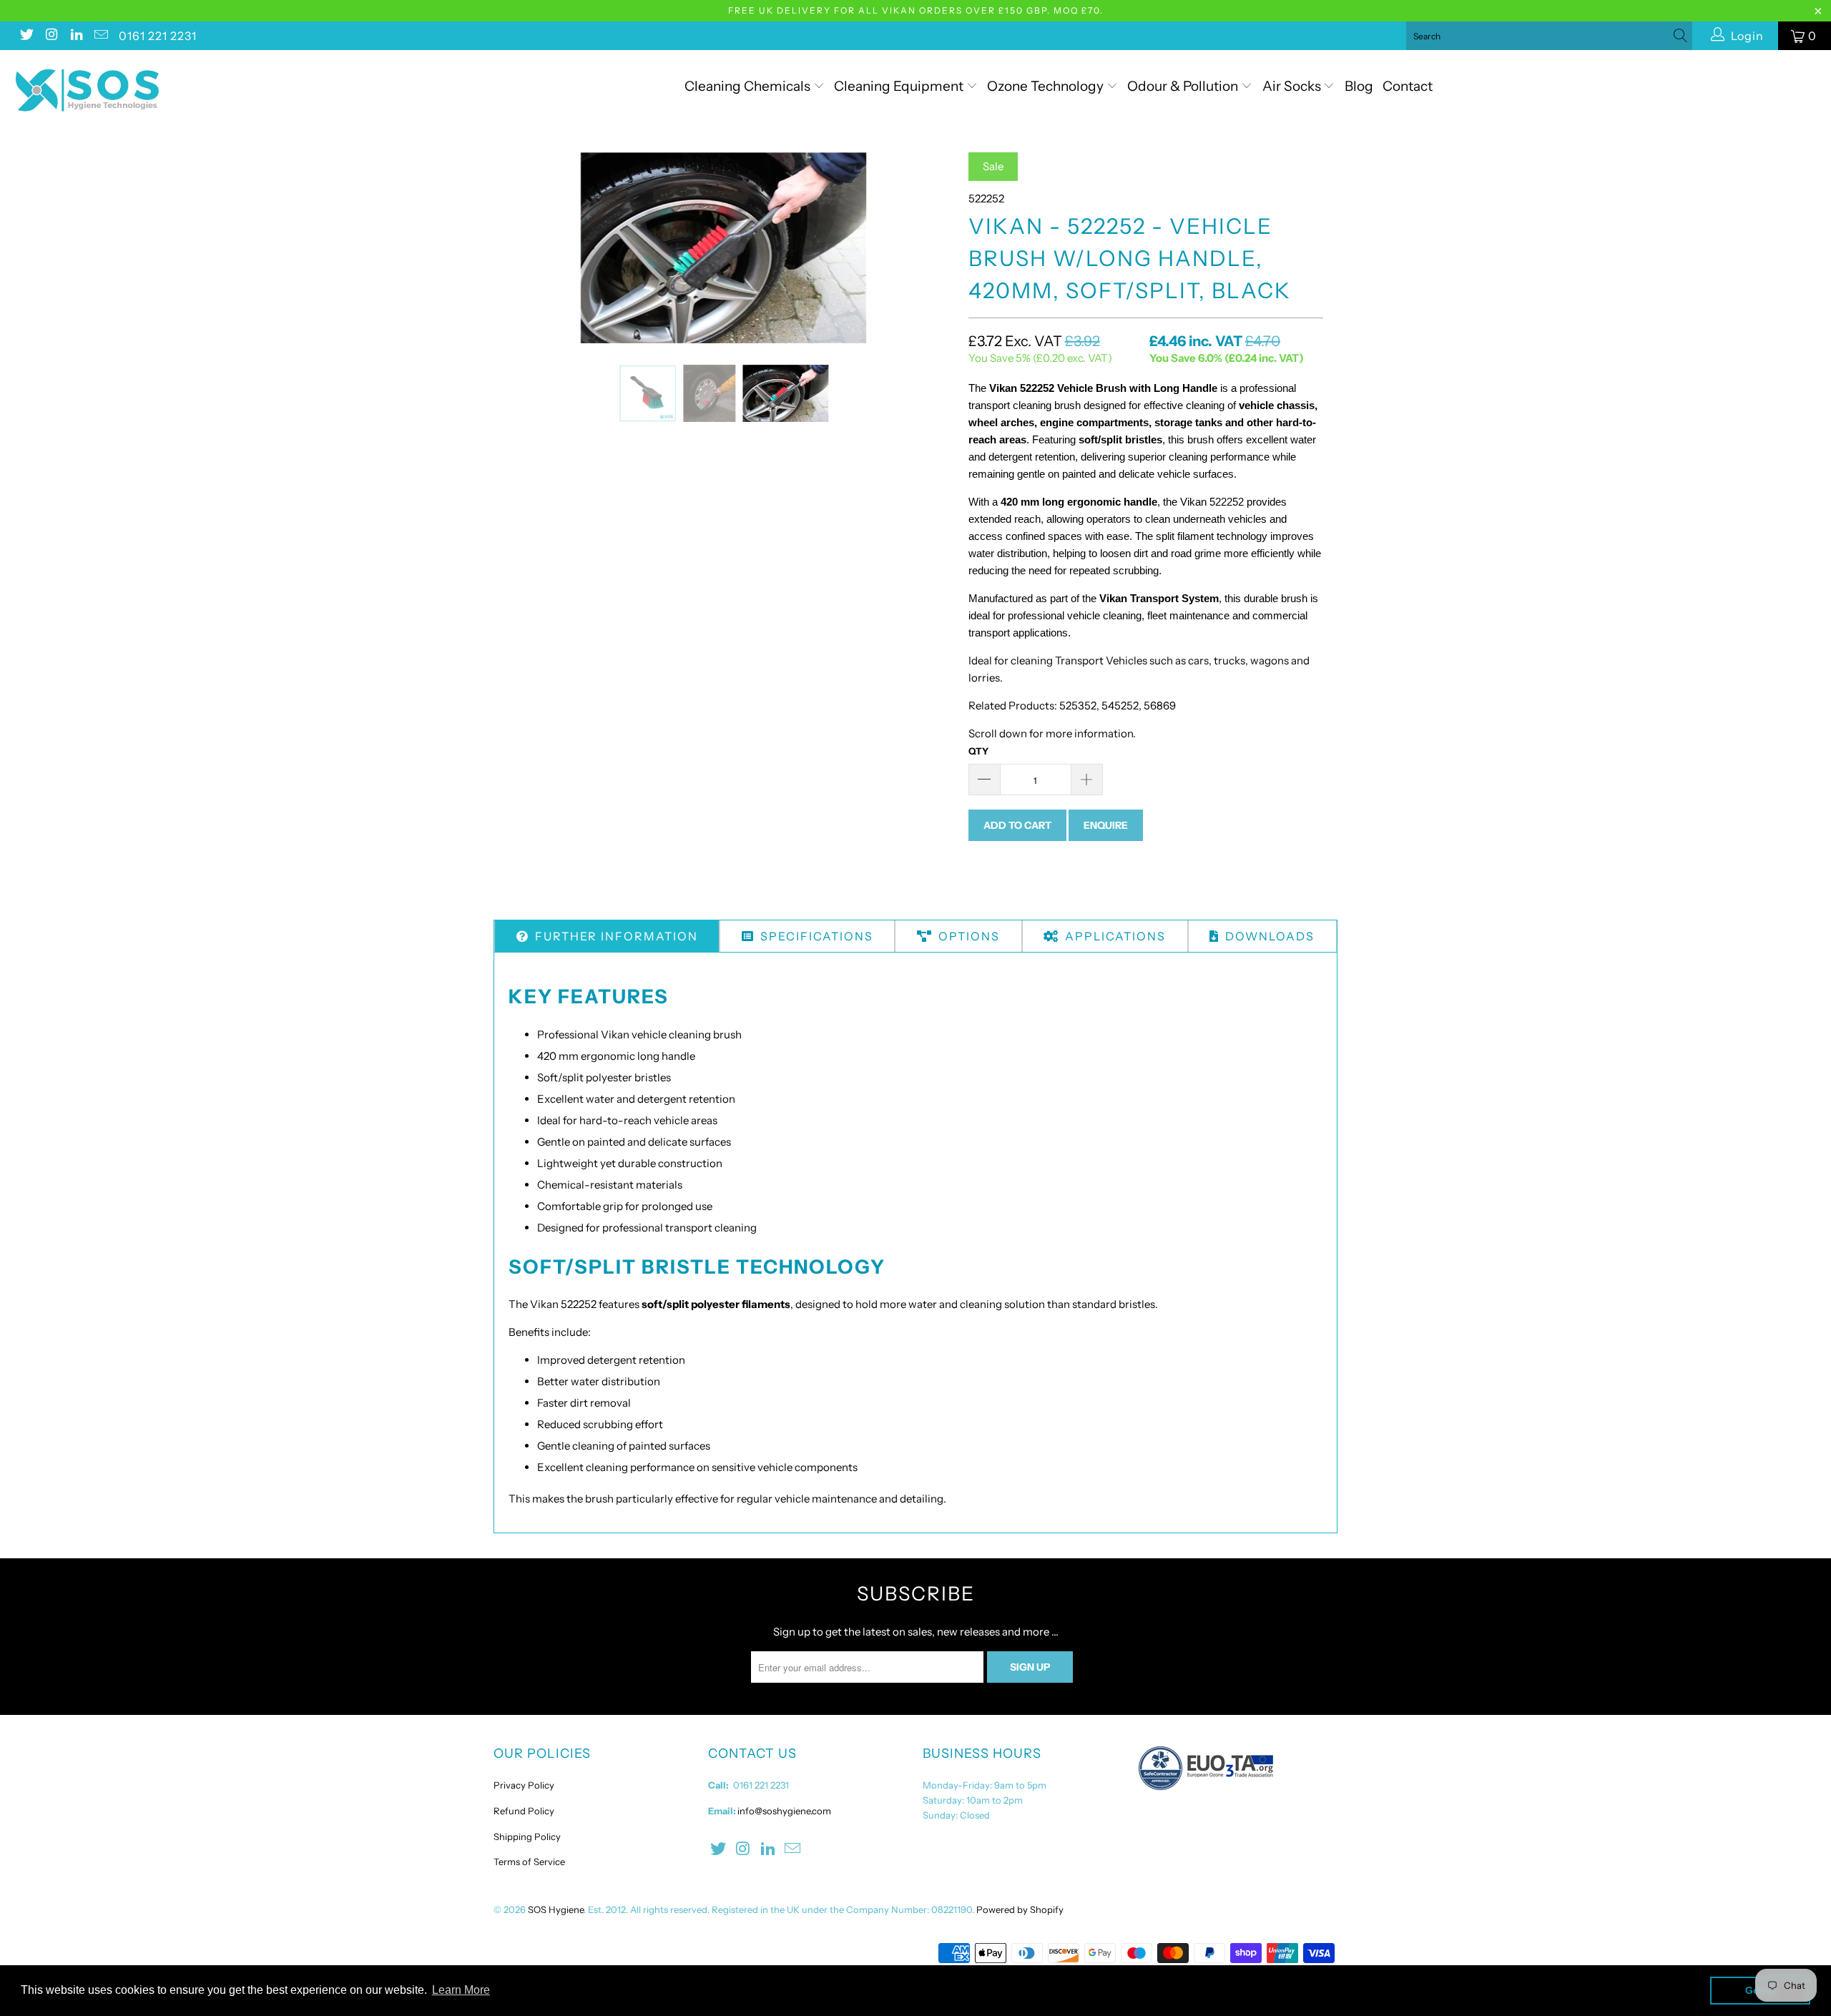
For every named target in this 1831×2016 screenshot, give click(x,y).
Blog (1359, 86)
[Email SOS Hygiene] (101, 36)
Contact (1408, 86)
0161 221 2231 (158, 36)
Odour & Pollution (1184, 86)
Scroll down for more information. (1052, 733)
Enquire (1106, 825)
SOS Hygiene (556, 1909)
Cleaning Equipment (899, 86)
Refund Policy (524, 1811)
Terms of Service (529, 1862)
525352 (1078, 705)
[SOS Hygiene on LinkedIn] (76, 36)
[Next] (929, 248)
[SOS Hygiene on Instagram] (51, 36)
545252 (1120, 705)
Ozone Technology (1047, 86)
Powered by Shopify (1020, 1909)
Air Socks (1293, 86)
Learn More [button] (461, 1990)
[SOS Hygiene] (154, 90)
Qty (978, 751)
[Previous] (518, 248)
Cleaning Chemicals (747, 86)
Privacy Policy (524, 1785)
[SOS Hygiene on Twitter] (26, 36)
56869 (1160, 705)
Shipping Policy (527, 1836)
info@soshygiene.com (784, 1811)
